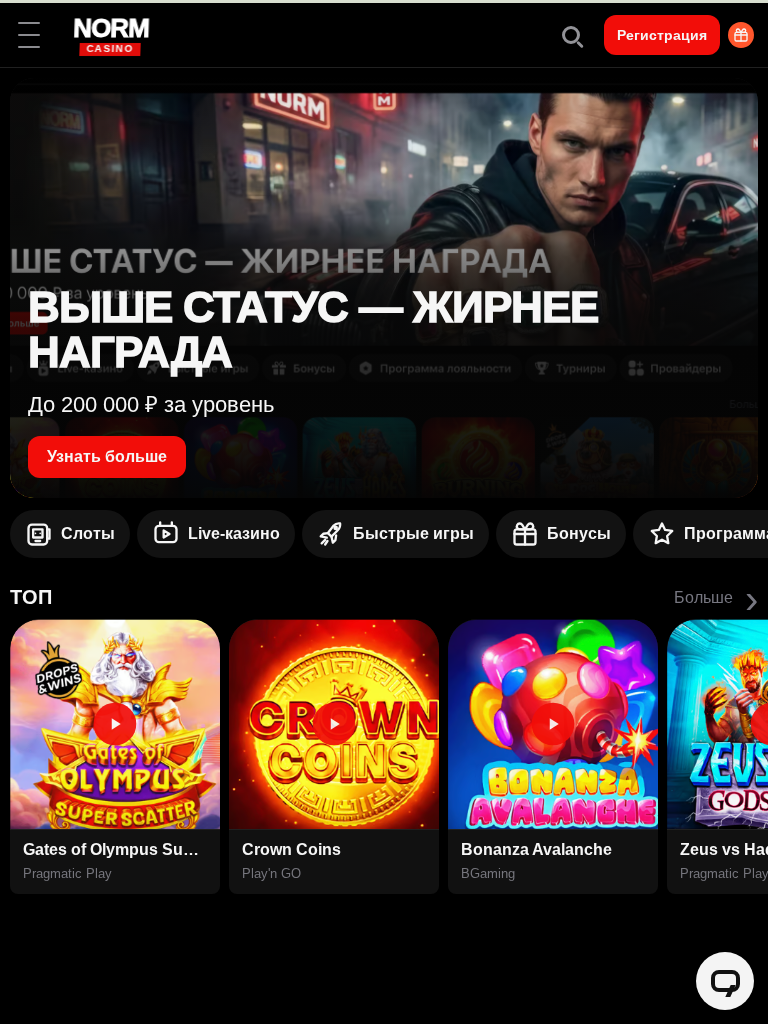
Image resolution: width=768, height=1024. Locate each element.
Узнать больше (107, 456)
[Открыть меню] (29, 35)
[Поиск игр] (571, 35)
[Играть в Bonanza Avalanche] (553, 724)
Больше (716, 598)
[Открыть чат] (725, 981)
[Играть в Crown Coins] (334, 724)
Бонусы (579, 533)
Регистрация (662, 35)
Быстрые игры (413, 533)
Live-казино (234, 533)
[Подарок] (741, 35)
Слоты (88, 533)
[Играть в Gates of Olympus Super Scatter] (115, 724)
